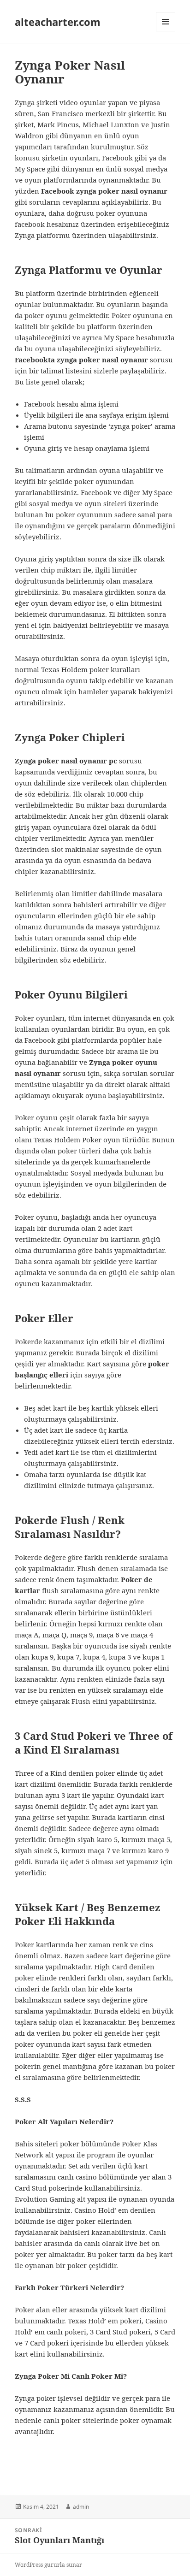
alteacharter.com (58, 22)
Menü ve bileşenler (166, 31)
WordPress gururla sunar (48, 2565)
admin (81, 2507)
